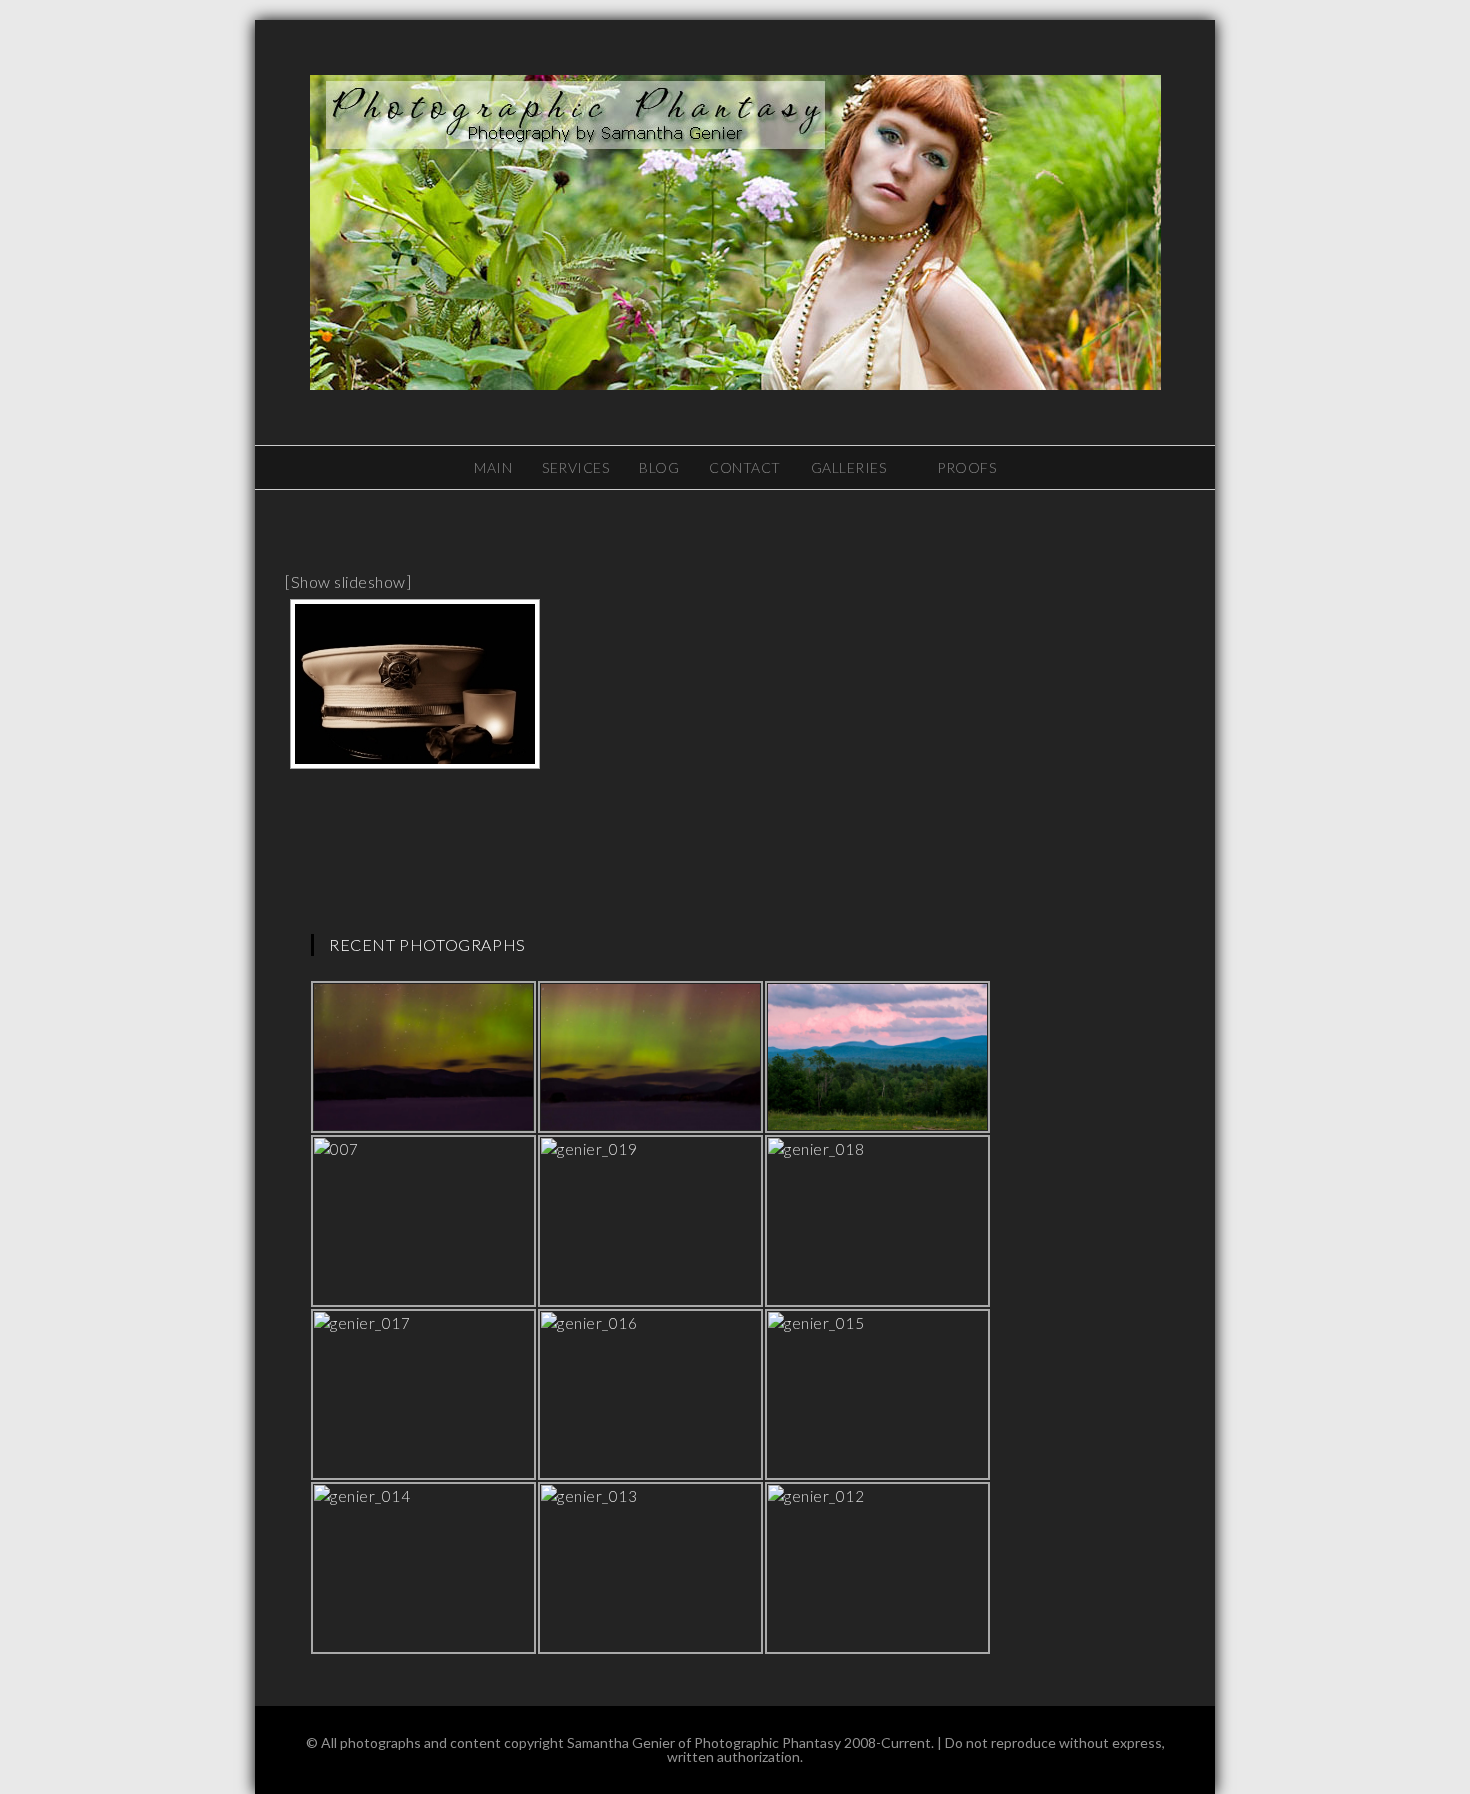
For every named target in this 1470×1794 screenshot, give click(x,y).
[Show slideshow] (348, 581)
